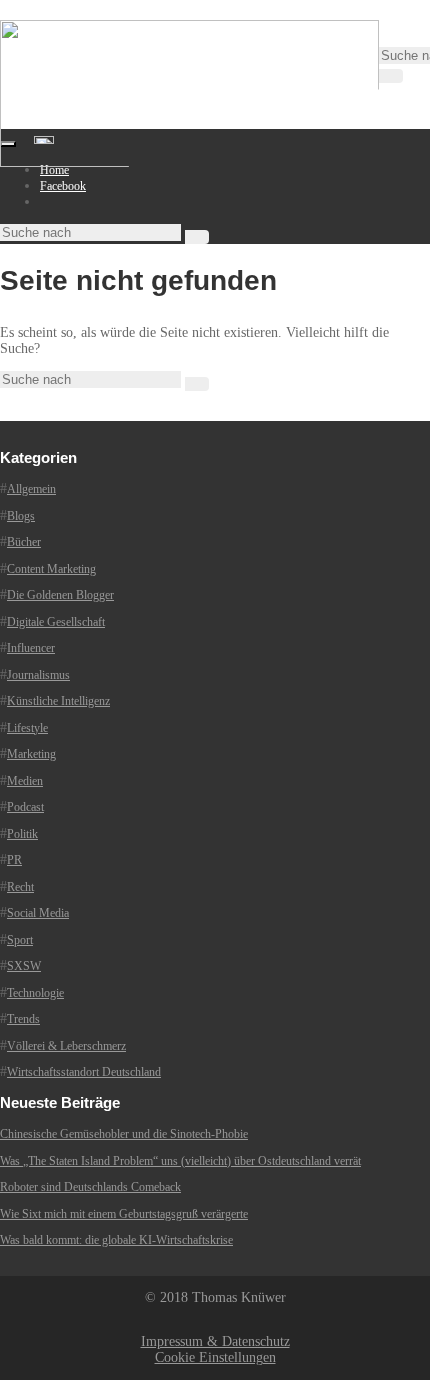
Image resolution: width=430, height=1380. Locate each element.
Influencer (31, 648)
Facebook (63, 186)
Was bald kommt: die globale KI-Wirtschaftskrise (116, 1240)
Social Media (38, 913)
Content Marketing (51, 569)
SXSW (24, 966)
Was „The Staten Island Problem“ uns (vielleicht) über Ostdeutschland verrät (180, 1161)
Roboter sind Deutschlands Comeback (90, 1187)
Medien (25, 781)
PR (14, 860)
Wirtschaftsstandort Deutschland (84, 1072)
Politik (22, 834)
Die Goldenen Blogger (60, 595)
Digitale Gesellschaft (56, 622)
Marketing (31, 754)
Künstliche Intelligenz (58, 701)
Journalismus (38, 675)
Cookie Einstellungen (215, 1357)
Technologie (35, 993)
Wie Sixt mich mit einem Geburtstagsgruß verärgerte (124, 1214)
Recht (20, 887)
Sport (20, 940)
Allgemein (31, 489)
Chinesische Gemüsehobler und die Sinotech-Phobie (124, 1134)
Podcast (25, 807)
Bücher (24, 542)
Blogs (21, 516)
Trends (23, 1019)
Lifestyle (27, 728)
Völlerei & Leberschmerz (66, 1046)
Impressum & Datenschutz (215, 1341)
